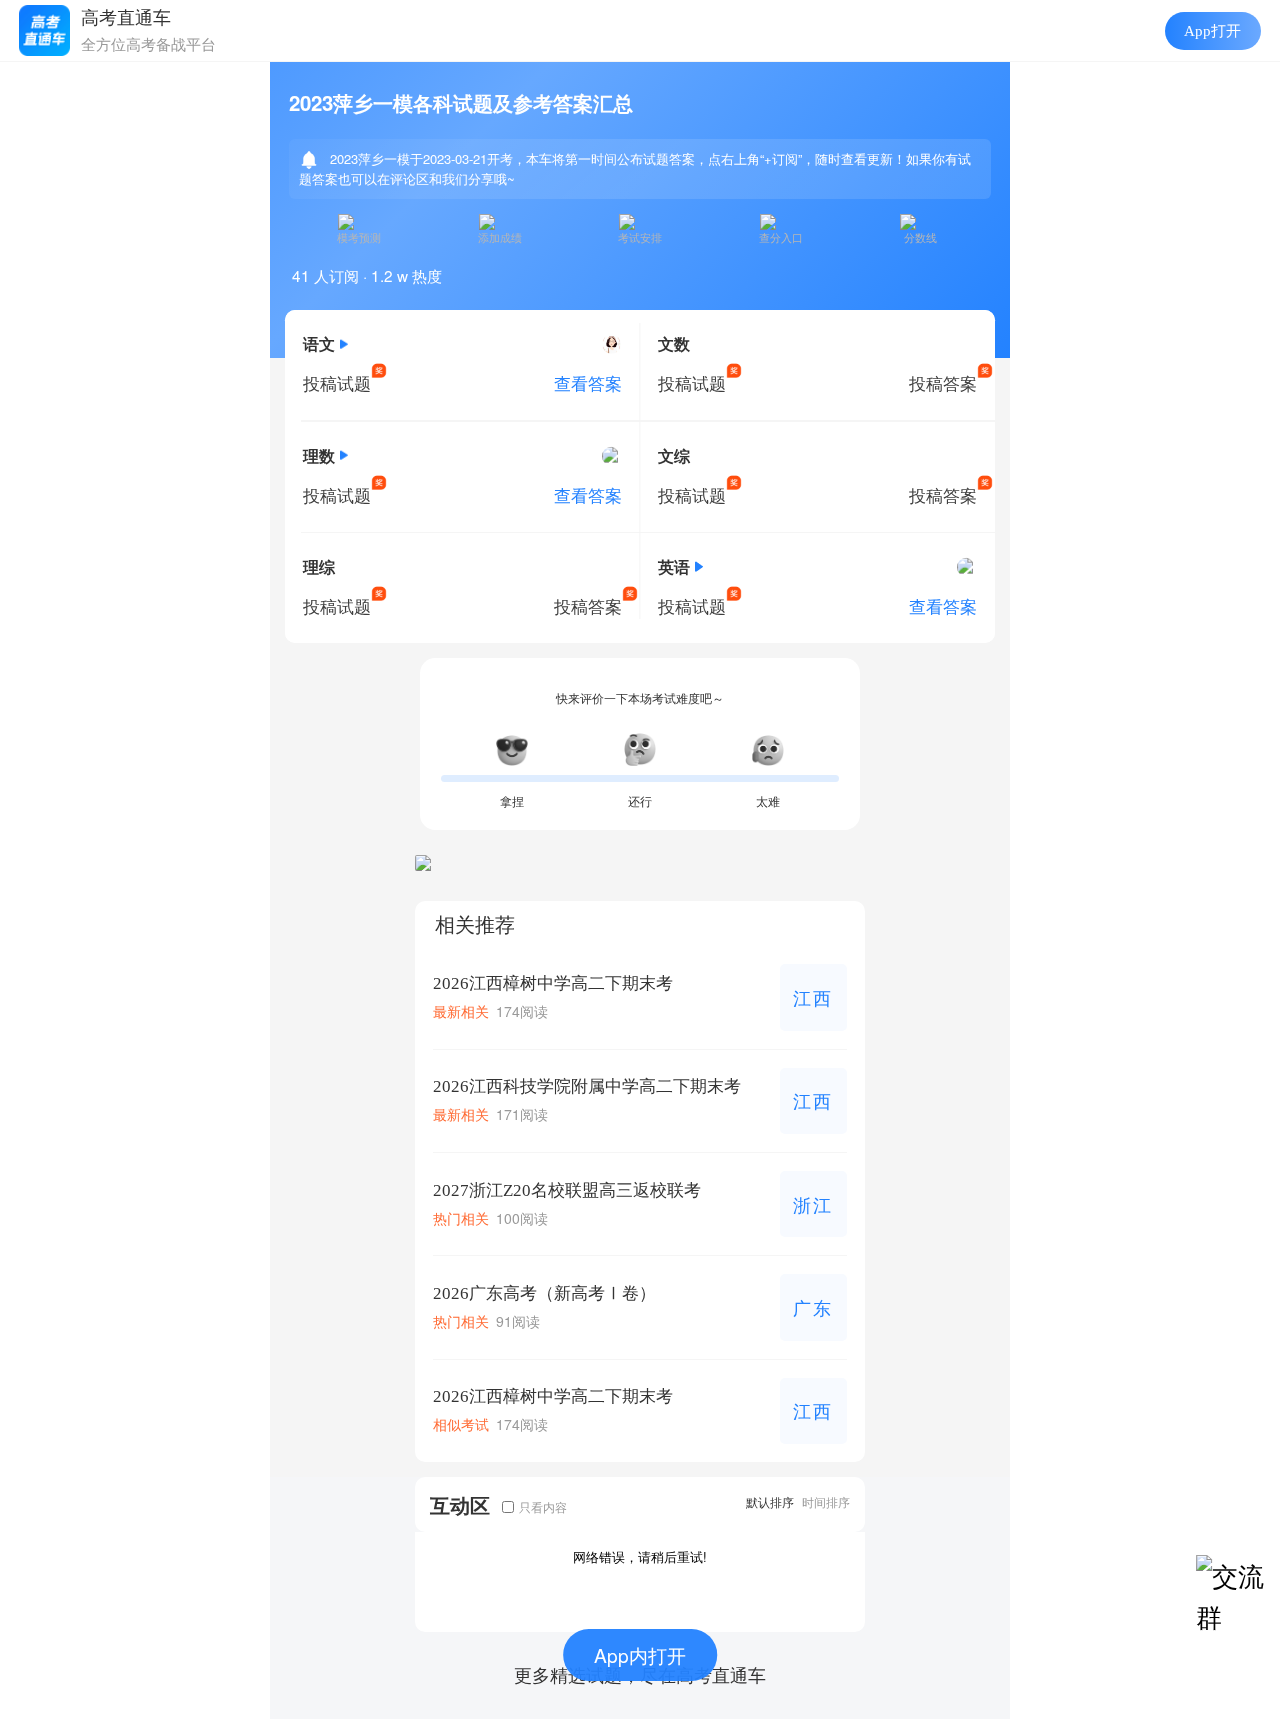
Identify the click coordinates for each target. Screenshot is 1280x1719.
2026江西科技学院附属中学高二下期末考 (587, 1086)
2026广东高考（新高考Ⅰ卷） (544, 1293)
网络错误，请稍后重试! (640, 1556)
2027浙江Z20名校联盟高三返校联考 (567, 1190)
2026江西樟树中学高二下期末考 (553, 983)
